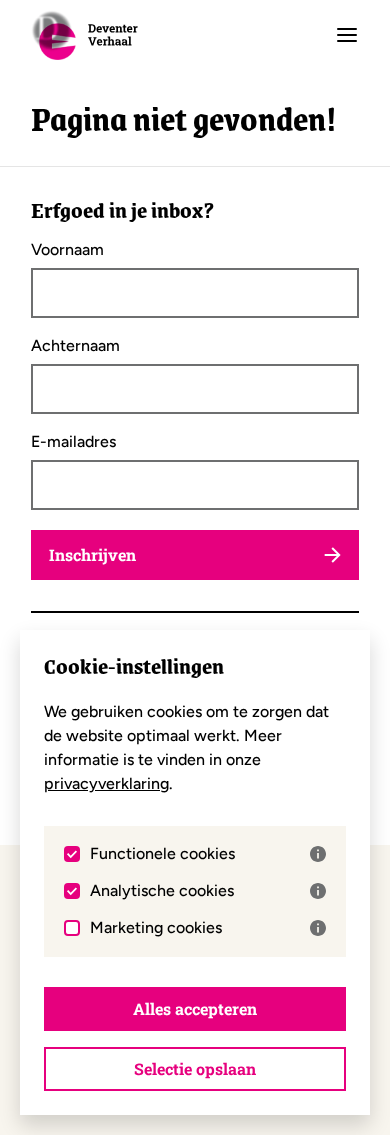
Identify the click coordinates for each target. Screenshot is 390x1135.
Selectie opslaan (195, 1068)
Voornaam (67, 250)
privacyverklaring (106, 783)
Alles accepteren (195, 1008)
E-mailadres (73, 442)
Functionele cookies (162, 854)
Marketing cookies (156, 928)
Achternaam (75, 346)
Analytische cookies (162, 891)
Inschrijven (92, 554)
